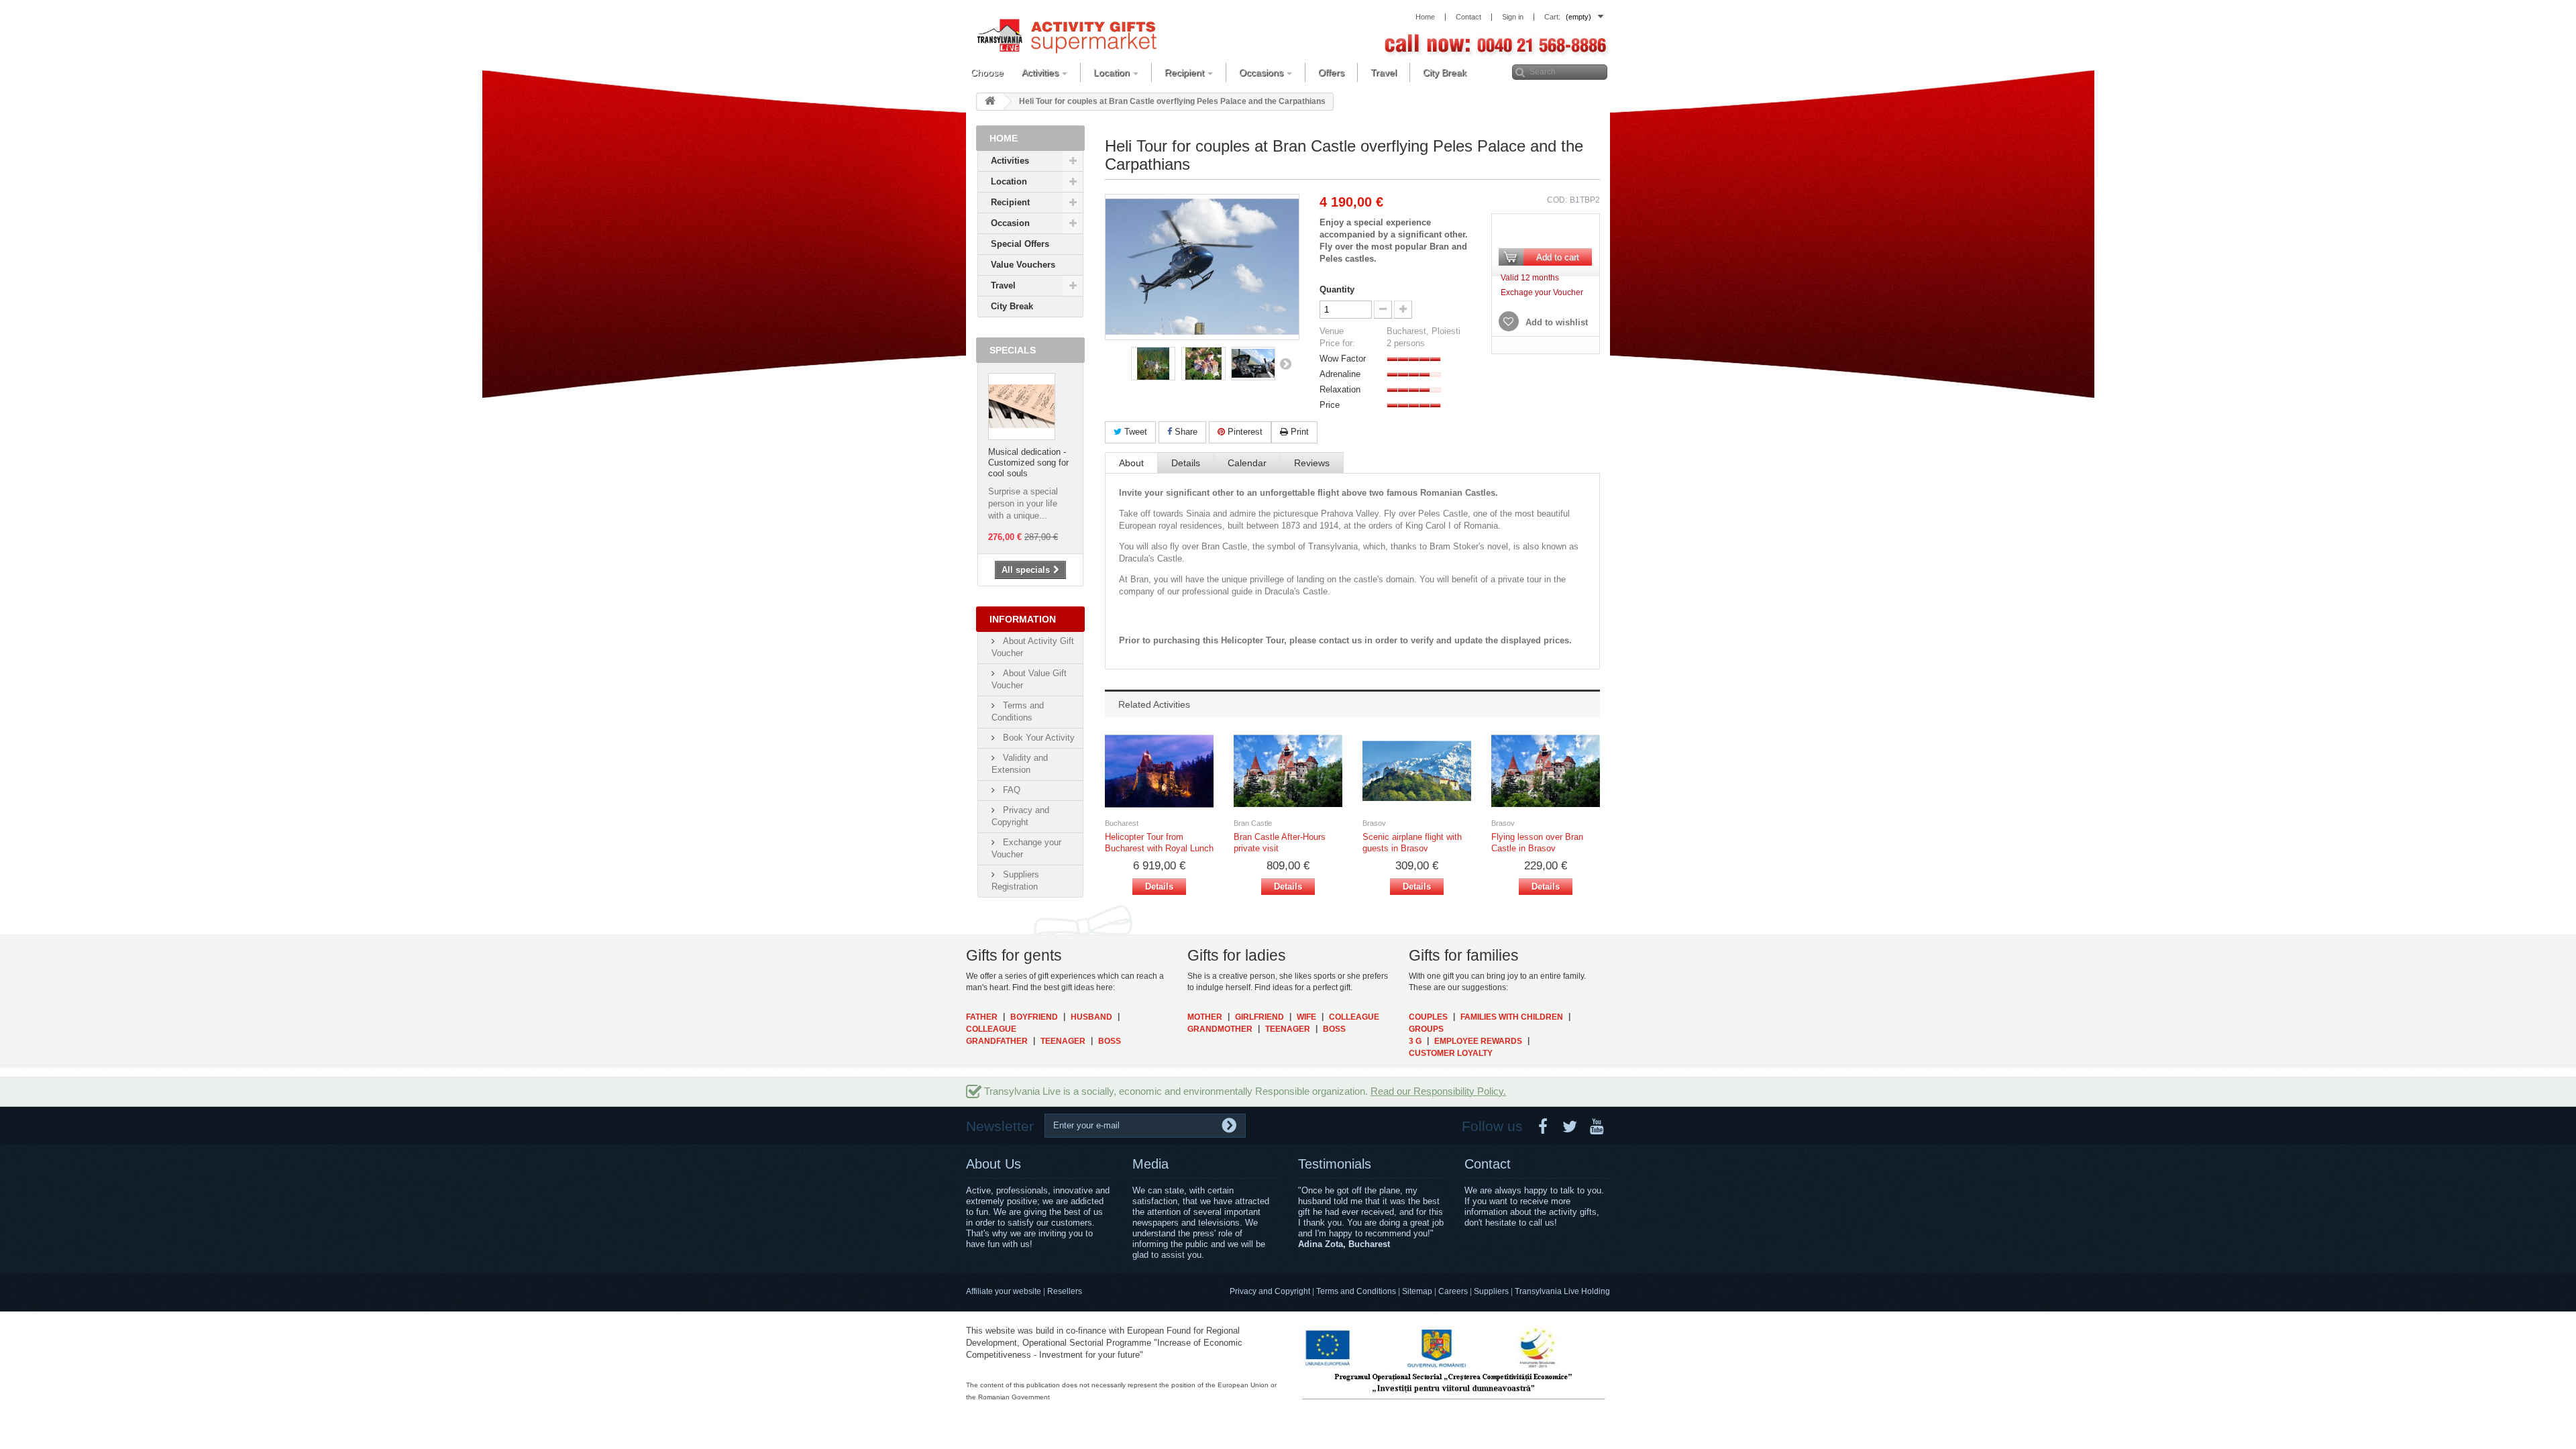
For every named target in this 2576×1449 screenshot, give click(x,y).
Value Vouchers (1023, 265)
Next (1285, 364)
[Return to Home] (990, 102)
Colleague (991, 1029)
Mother (1205, 1017)
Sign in (1513, 17)
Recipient (1010, 202)
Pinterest (1244, 432)
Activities (1010, 161)
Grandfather (997, 1041)
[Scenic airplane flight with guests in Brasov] (1417, 771)
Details (1186, 463)
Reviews (1312, 463)
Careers (1453, 1291)
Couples (1428, 1017)
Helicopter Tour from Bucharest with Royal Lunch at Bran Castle (1159, 843)
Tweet (1134, 432)
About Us (994, 1164)
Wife (1306, 1017)
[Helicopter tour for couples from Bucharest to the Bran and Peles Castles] (1153, 364)
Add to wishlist (1555, 322)
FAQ (1010, 790)
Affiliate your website (1004, 1291)
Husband (1091, 1017)
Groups (1426, 1029)
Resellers (1065, 1291)
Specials (1013, 350)
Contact (1488, 1164)
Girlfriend (1259, 1017)
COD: (1557, 200)
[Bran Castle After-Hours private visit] (1288, 771)
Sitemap (1417, 1291)
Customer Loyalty (1451, 1053)
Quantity (1337, 289)
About (1131, 463)
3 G (1415, 1041)
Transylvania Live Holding (1562, 1291)
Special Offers (1020, 244)
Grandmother (1220, 1029)
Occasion (1010, 223)
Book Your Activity (1037, 738)
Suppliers (1491, 1291)
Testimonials (1335, 1164)
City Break (1012, 306)
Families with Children (1512, 1017)
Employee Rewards (1478, 1041)
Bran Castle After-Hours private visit (1280, 843)
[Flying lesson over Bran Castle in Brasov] (1546, 771)
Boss (1110, 1041)
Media (1150, 1164)
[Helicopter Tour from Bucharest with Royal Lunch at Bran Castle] (1159, 771)
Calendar (1247, 463)
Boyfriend (1034, 1017)
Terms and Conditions (1356, 1291)
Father (982, 1017)
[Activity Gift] (1067, 35)
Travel (1003, 285)
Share (1185, 432)
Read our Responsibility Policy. (1438, 1091)
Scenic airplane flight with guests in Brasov (1412, 843)
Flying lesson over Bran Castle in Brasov (1537, 843)
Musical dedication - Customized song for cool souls (1028, 463)
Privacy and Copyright (1270, 1291)
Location (1009, 181)
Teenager (1063, 1041)
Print (1298, 432)
